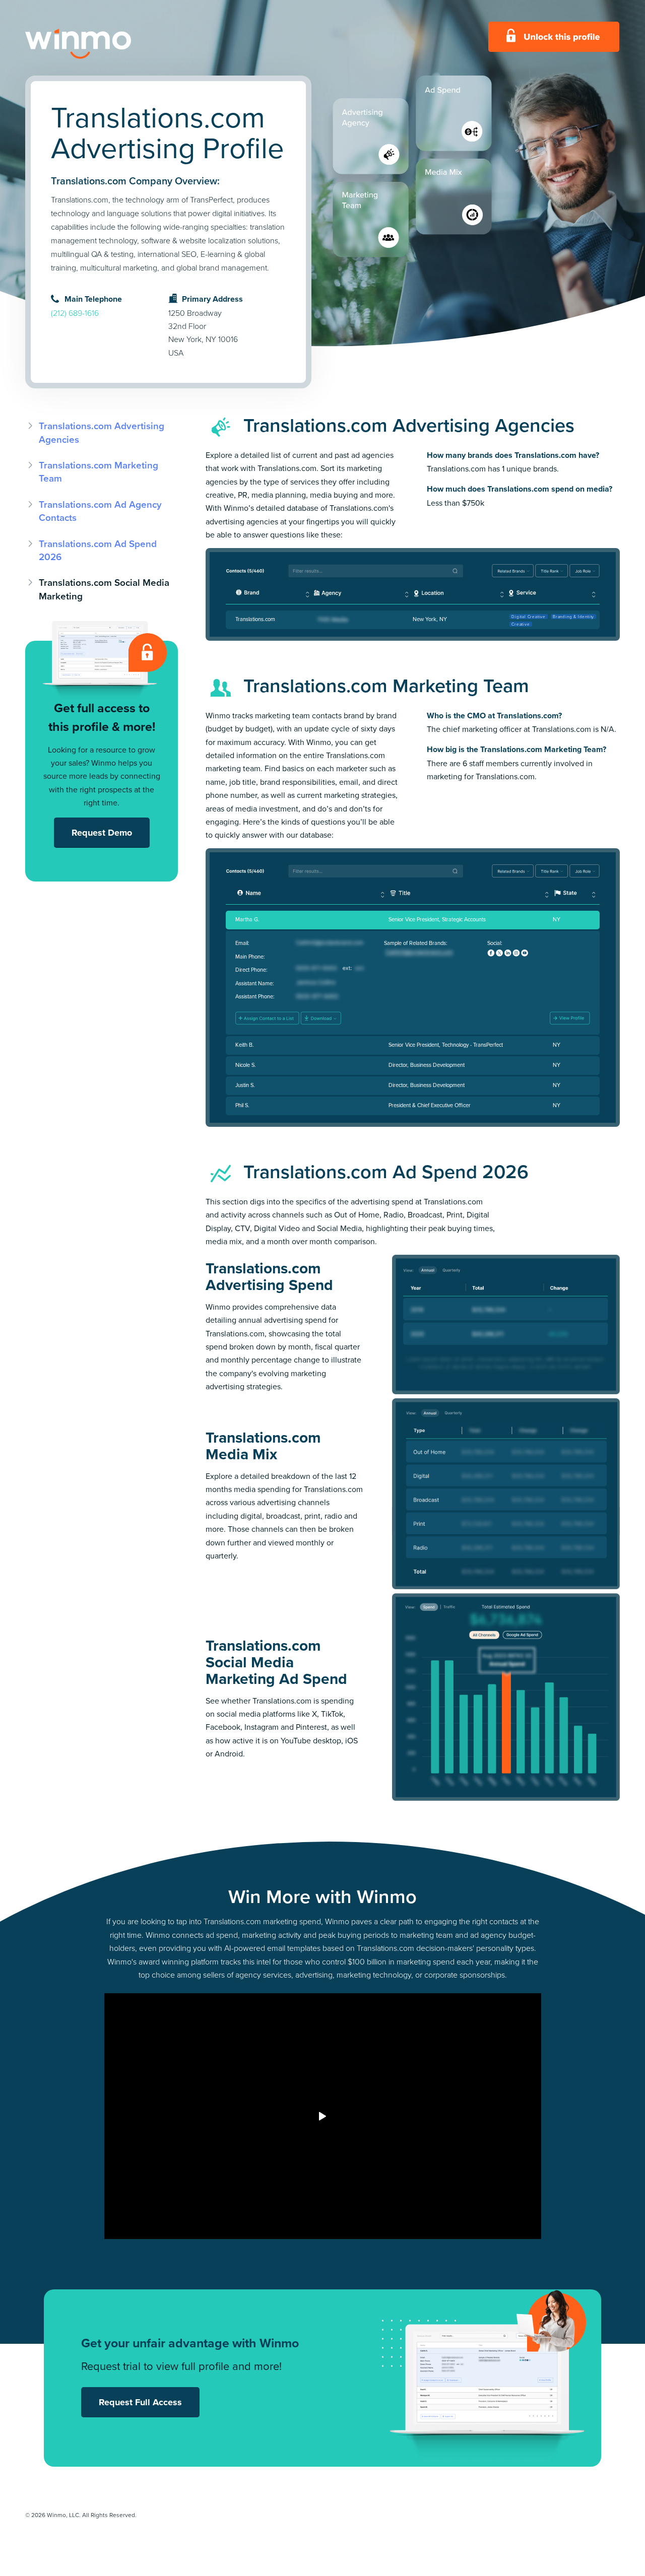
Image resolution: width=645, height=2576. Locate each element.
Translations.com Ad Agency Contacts (100, 511)
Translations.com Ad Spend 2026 (98, 550)
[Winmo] (101, 44)
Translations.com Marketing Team (99, 471)
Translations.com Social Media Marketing (104, 589)
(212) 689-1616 (75, 313)
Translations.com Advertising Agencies (102, 432)
